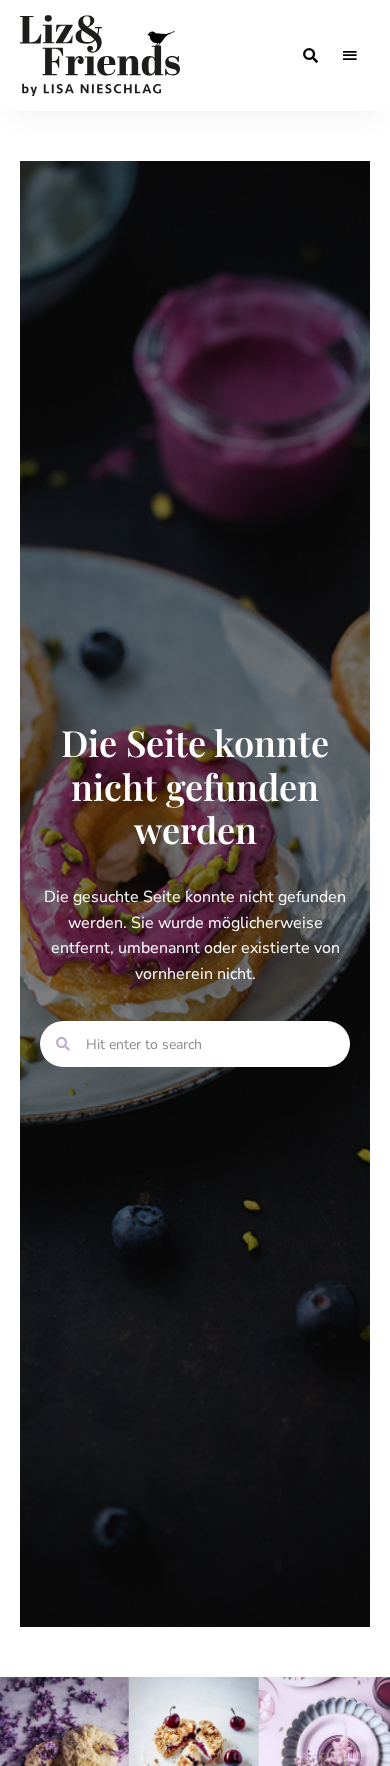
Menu (350, 56)
